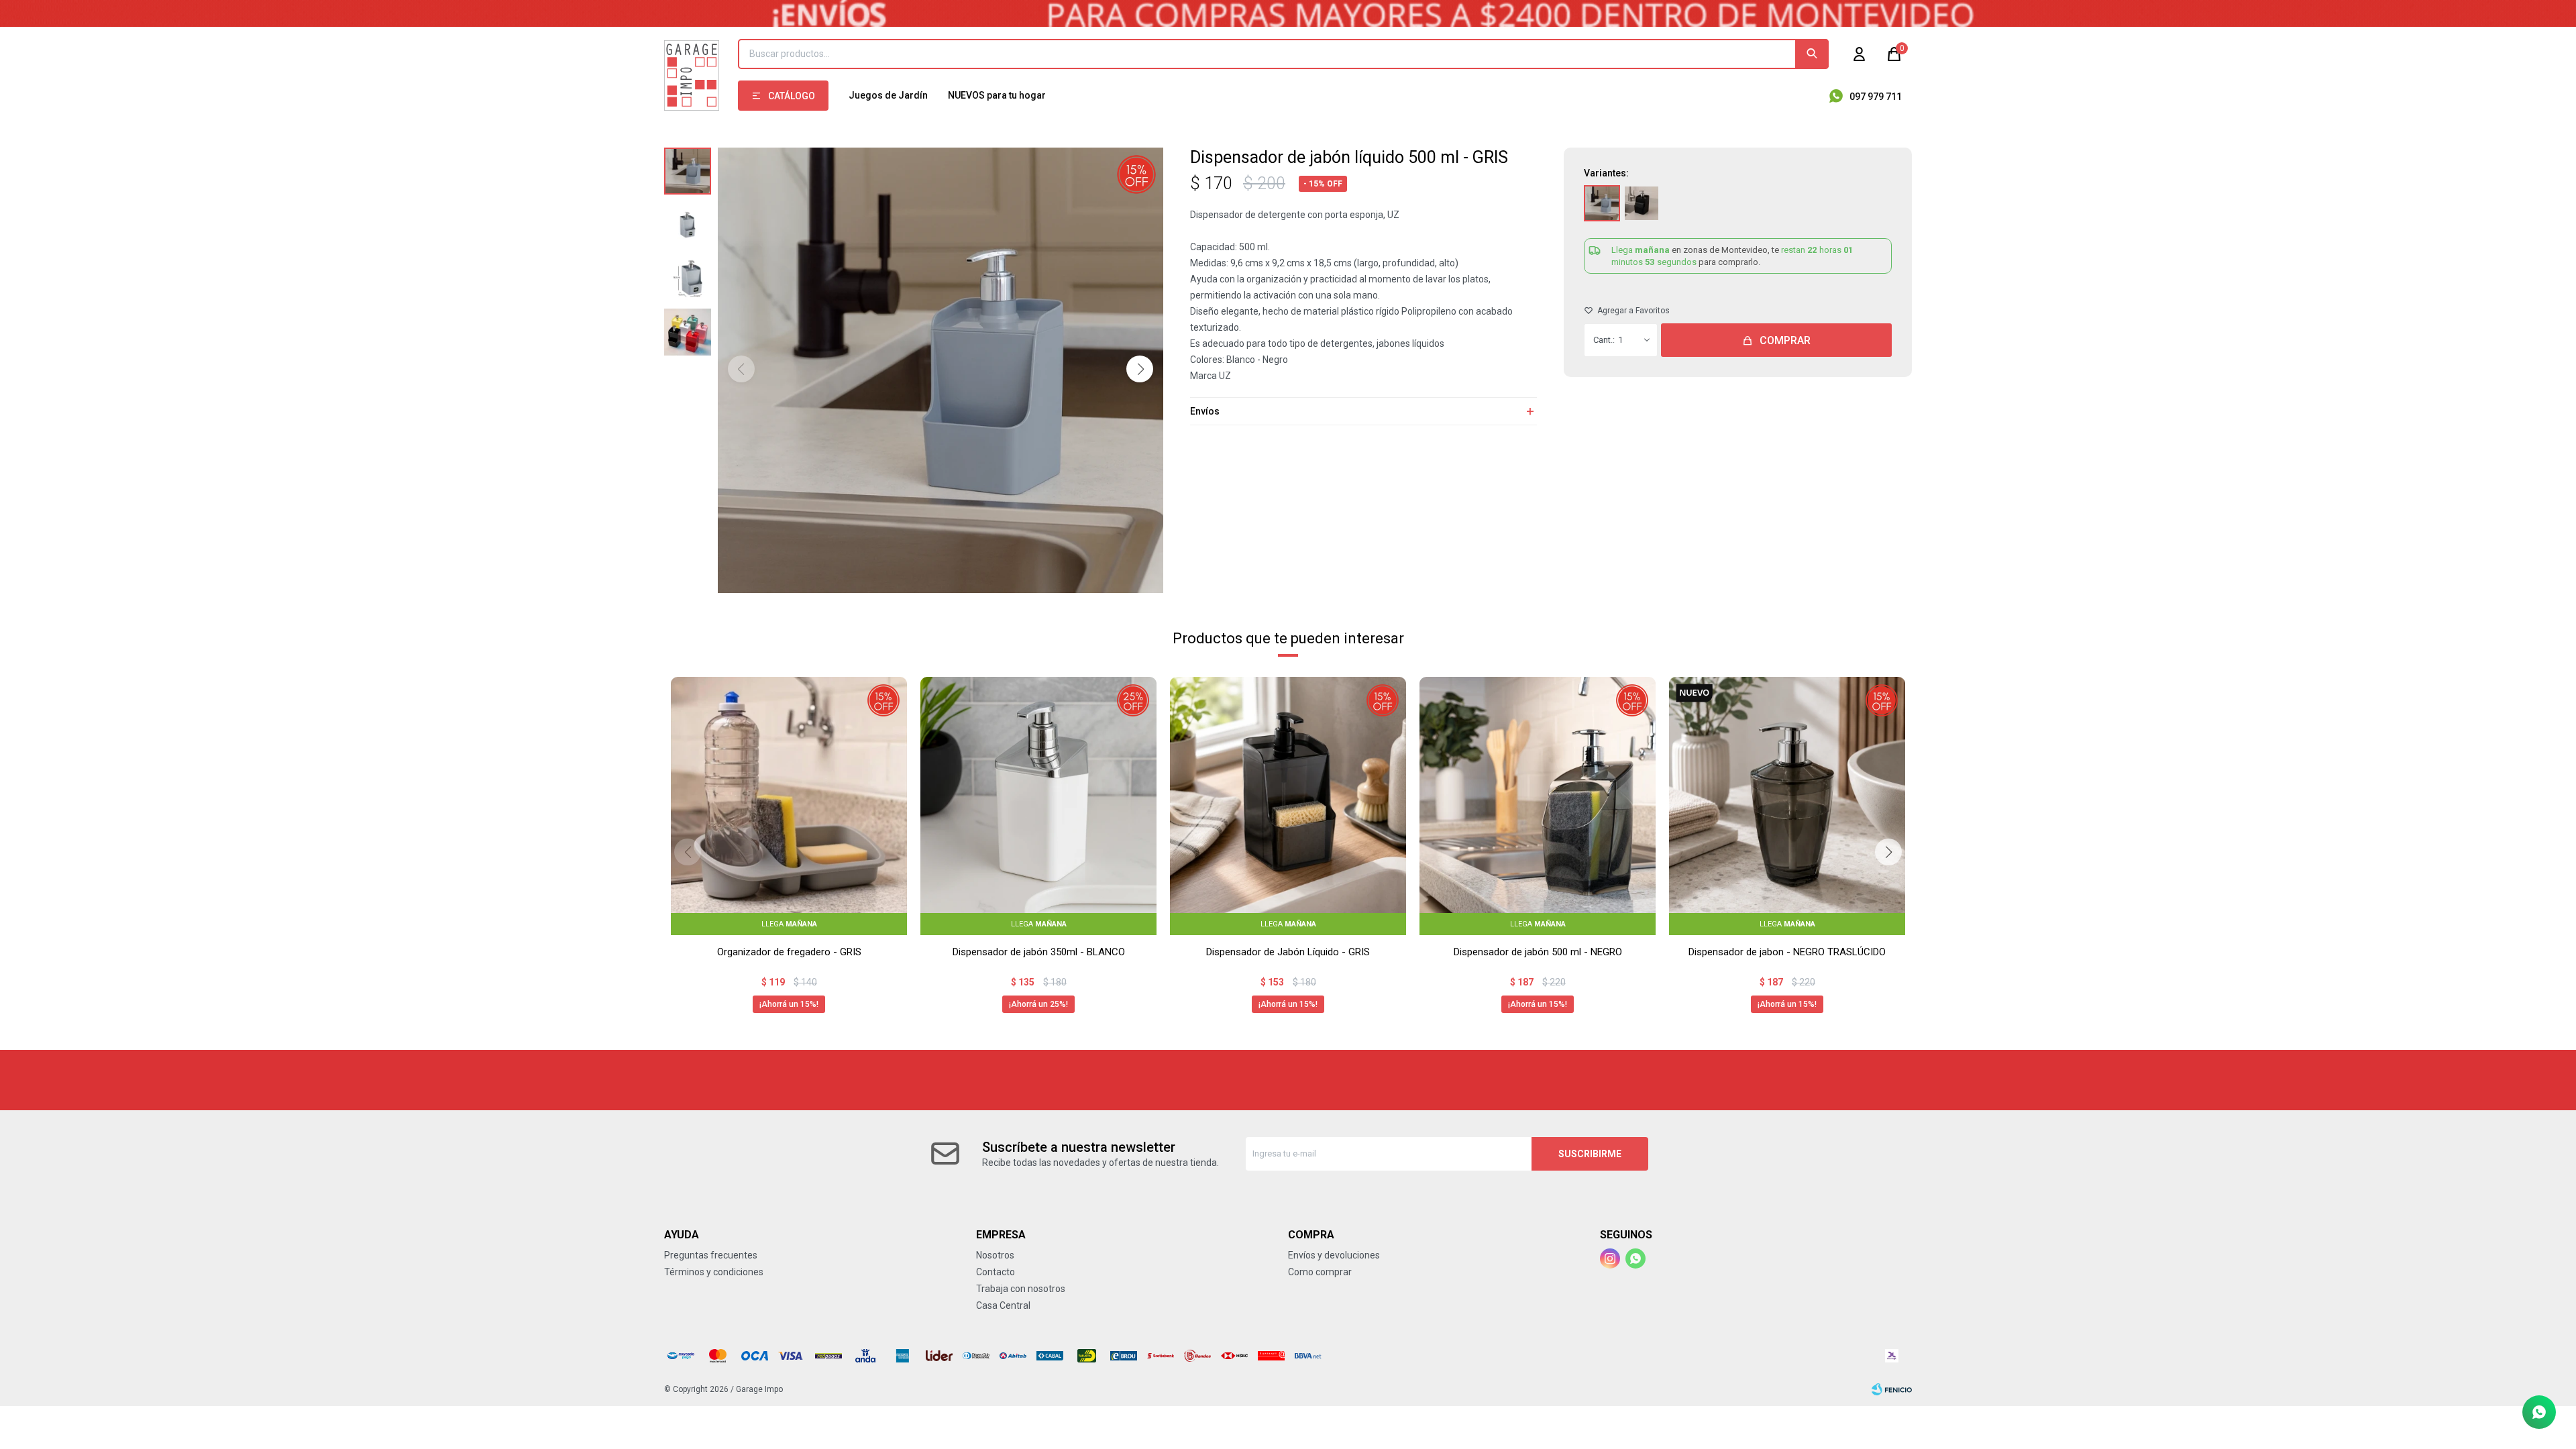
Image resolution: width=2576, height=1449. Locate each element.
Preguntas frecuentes (711, 1255)
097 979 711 (1876, 97)
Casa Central (1003, 1305)
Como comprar (1320, 1272)
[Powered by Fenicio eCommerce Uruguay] (1892, 1389)
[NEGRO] (1642, 203)
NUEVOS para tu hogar (997, 95)
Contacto (996, 1272)
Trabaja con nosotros (1021, 1289)
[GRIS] (1602, 203)
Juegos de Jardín (888, 95)
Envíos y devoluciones (1334, 1255)
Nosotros (995, 1255)
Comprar (1785, 340)
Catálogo (792, 96)
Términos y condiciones (714, 1272)
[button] (1812, 54)
